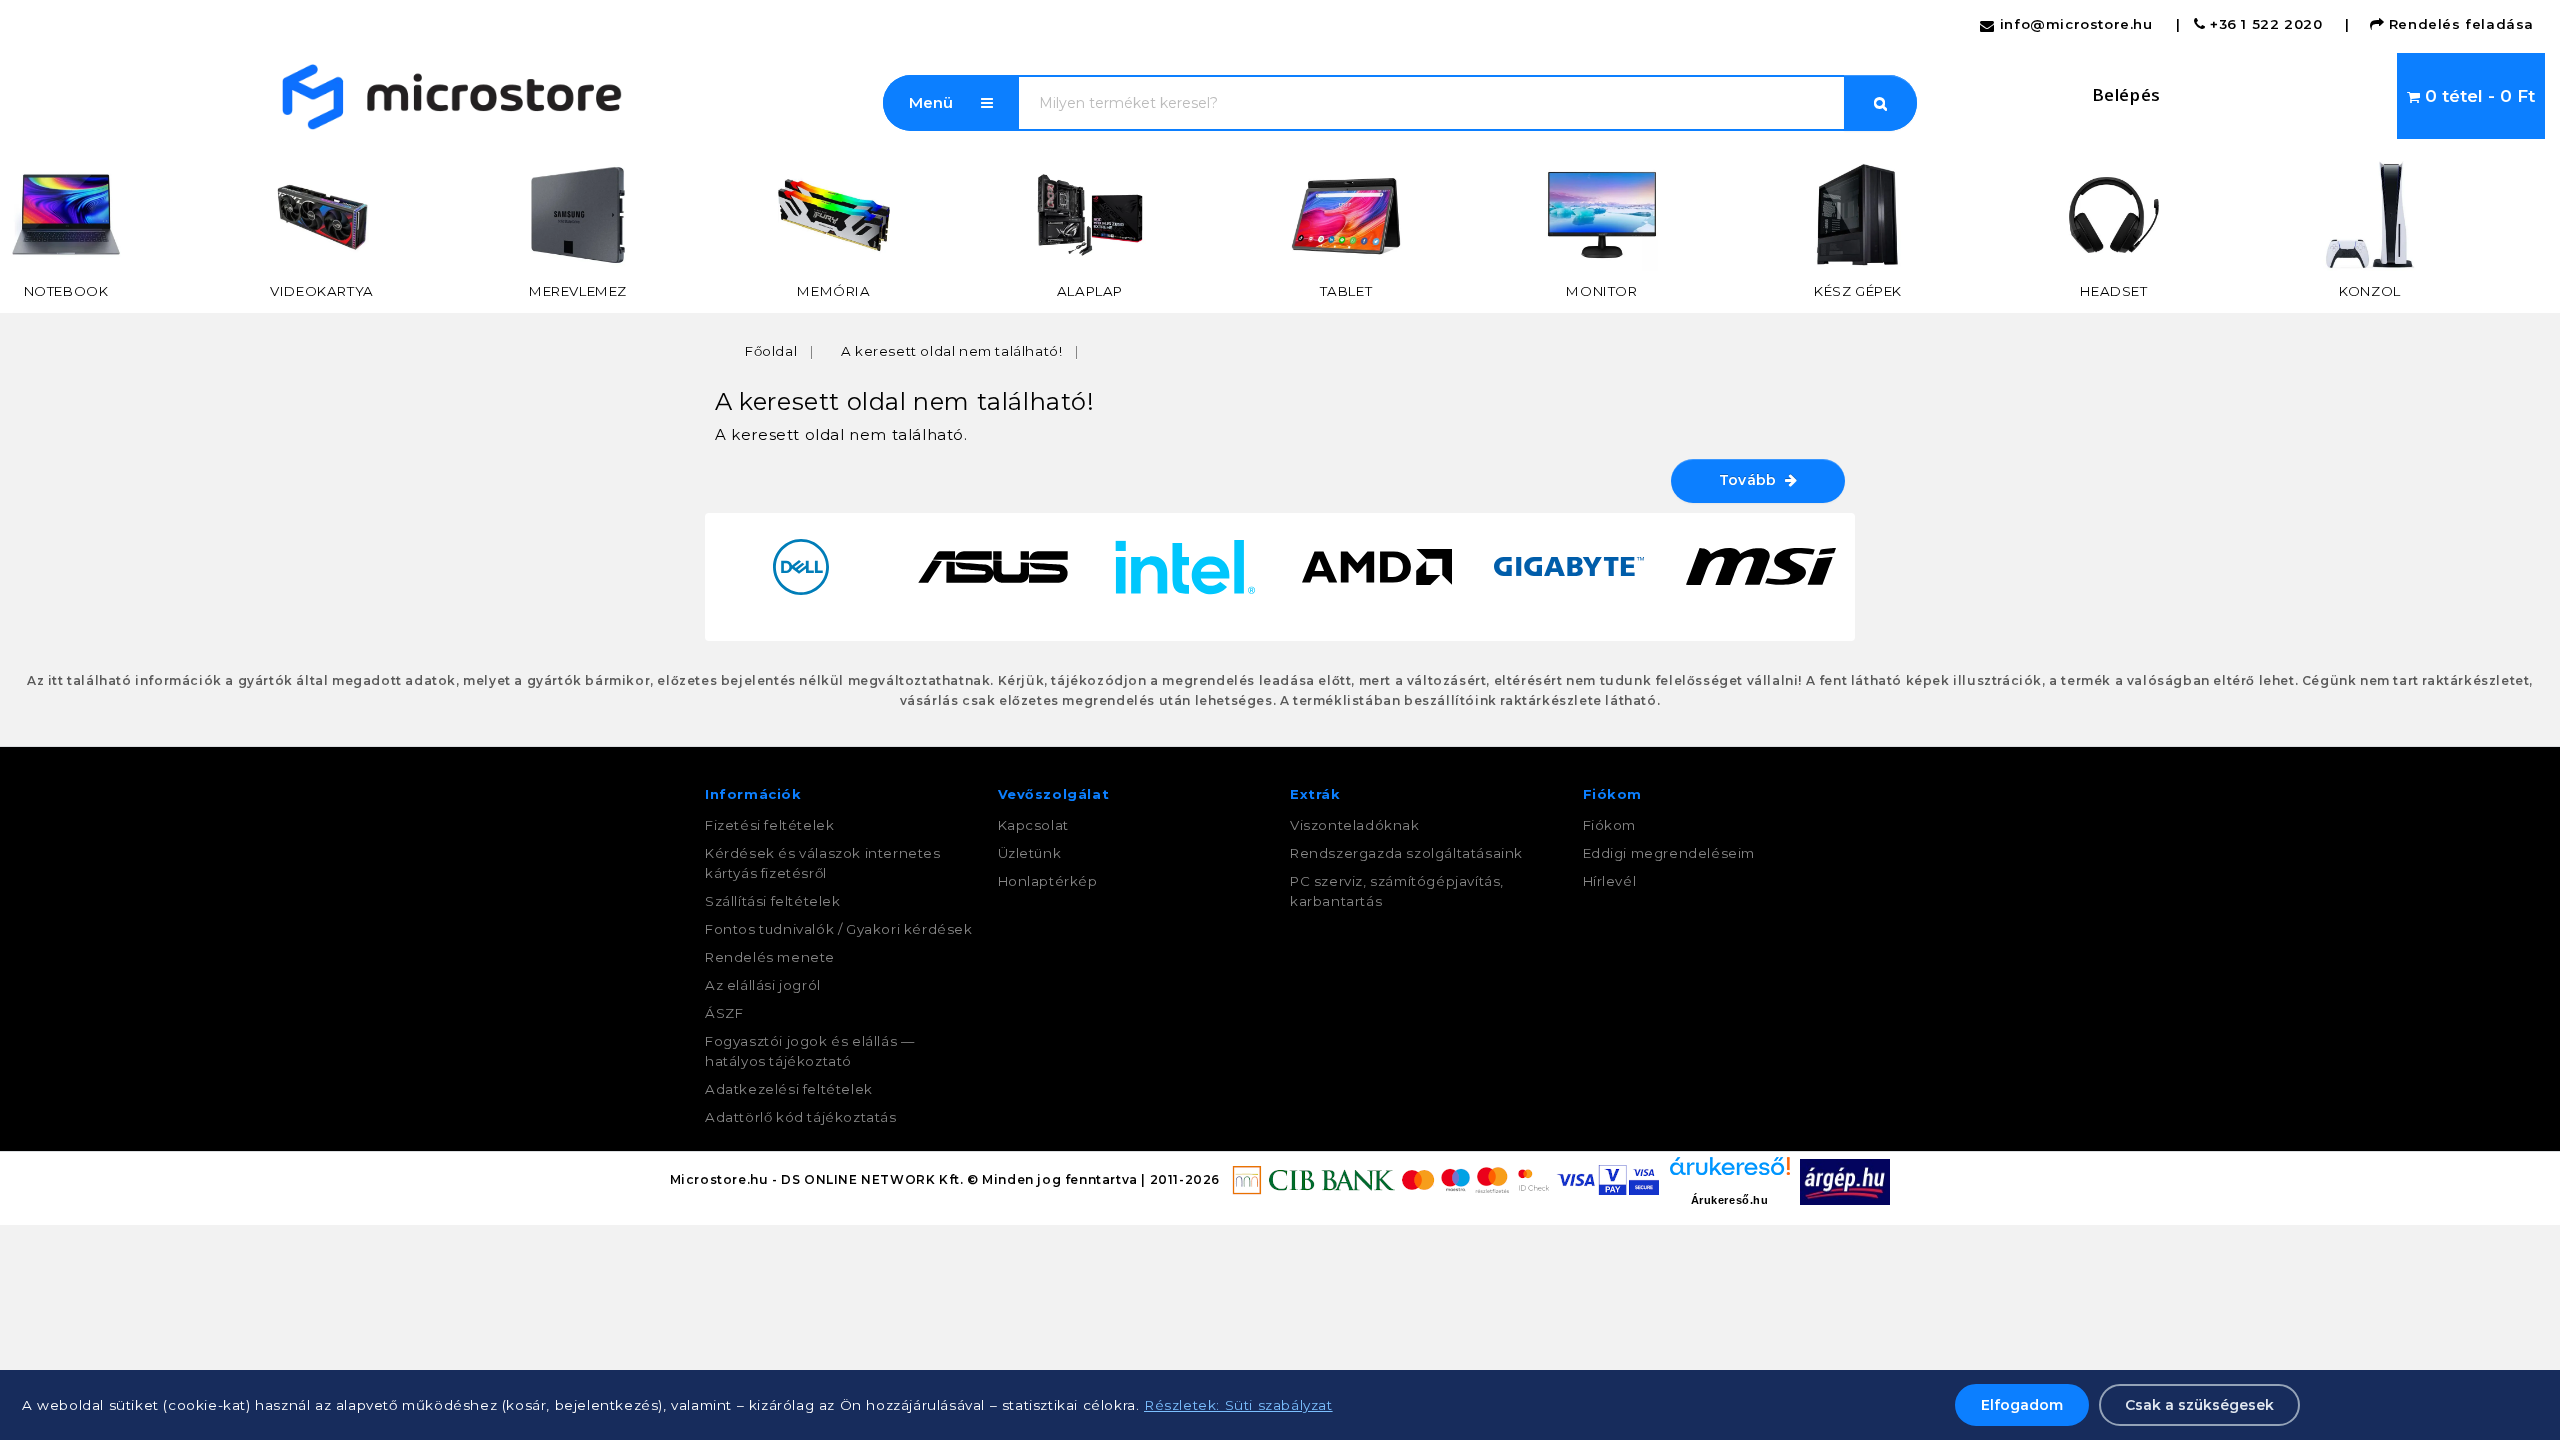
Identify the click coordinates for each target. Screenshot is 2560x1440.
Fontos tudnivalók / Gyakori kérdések (839, 929)
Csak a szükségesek (2199, 1405)
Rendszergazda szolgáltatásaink (1406, 853)
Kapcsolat (1033, 825)
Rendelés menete (770, 957)
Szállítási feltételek (773, 901)
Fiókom (1610, 825)
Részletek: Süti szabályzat (1238, 1405)
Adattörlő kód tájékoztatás (801, 1117)
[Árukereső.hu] (1730, 1173)
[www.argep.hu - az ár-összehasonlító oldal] (1845, 1180)
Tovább (1752, 480)
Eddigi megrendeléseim (1669, 853)
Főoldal (771, 351)
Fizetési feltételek (769, 825)
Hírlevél (1610, 881)
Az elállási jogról (763, 985)
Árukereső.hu (1730, 1200)
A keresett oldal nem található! (952, 351)
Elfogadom (2022, 1405)
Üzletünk (1030, 853)
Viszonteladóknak (1355, 825)
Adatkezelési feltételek (789, 1089)
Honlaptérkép (1048, 881)
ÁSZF (724, 1013)
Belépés (2126, 94)
